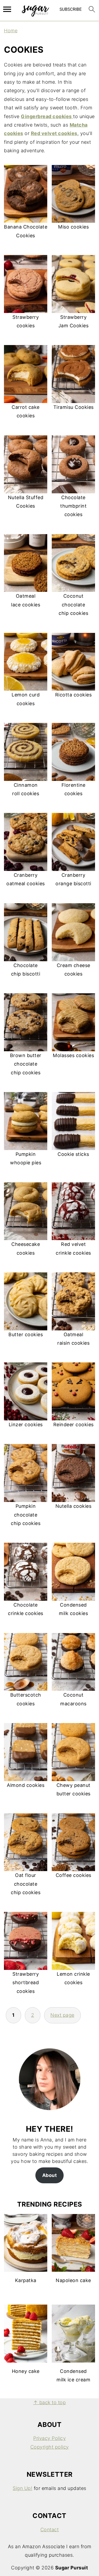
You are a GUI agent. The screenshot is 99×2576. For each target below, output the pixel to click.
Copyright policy (50, 2447)
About (50, 2175)
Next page (62, 2015)
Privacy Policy (49, 2438)
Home (11, 31)
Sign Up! (22, 2488)
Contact (50, 2530)
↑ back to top (50, 2402)
